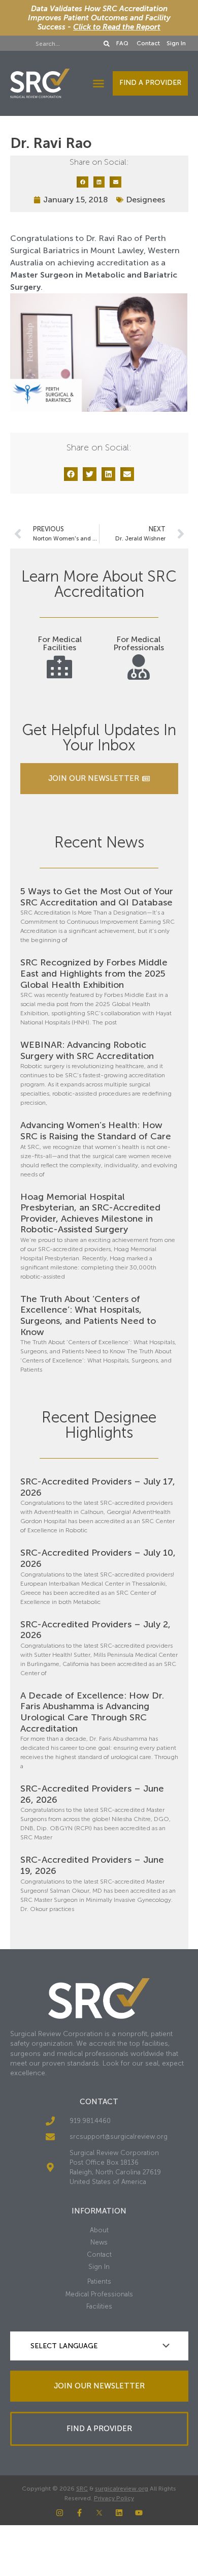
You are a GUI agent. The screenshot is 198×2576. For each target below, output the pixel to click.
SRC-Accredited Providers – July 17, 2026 (98, 1487)
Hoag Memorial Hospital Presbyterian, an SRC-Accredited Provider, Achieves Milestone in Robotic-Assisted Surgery (90, 1213)
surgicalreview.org (122, 2489)
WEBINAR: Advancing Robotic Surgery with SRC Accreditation (87, 1050)
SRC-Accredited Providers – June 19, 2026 (92, 1865)
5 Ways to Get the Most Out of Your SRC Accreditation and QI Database (97, 897)
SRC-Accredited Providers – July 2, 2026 (95, 1630)
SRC (82, 2489)
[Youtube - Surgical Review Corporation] (139, 2513)
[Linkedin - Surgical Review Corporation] (119, 2513)
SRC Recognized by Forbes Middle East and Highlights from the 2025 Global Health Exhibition (94, 973)
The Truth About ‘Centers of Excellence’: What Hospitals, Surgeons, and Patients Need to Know (88, 1315)
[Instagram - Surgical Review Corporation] (60, 2513)
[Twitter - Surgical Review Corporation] (99, 2513)
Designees (145, 200)
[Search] (107, 44)
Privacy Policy (114, 2498)
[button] (98, 83)
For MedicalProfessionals (139, 643)
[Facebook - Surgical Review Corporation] (79, 2513)
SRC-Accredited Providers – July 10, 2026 (98, 1558)
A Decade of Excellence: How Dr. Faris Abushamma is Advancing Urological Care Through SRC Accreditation (92, 1712)
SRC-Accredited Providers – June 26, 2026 (92, 1794)
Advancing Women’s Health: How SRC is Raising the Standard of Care (96, 1131)
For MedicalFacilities (60, 643)
